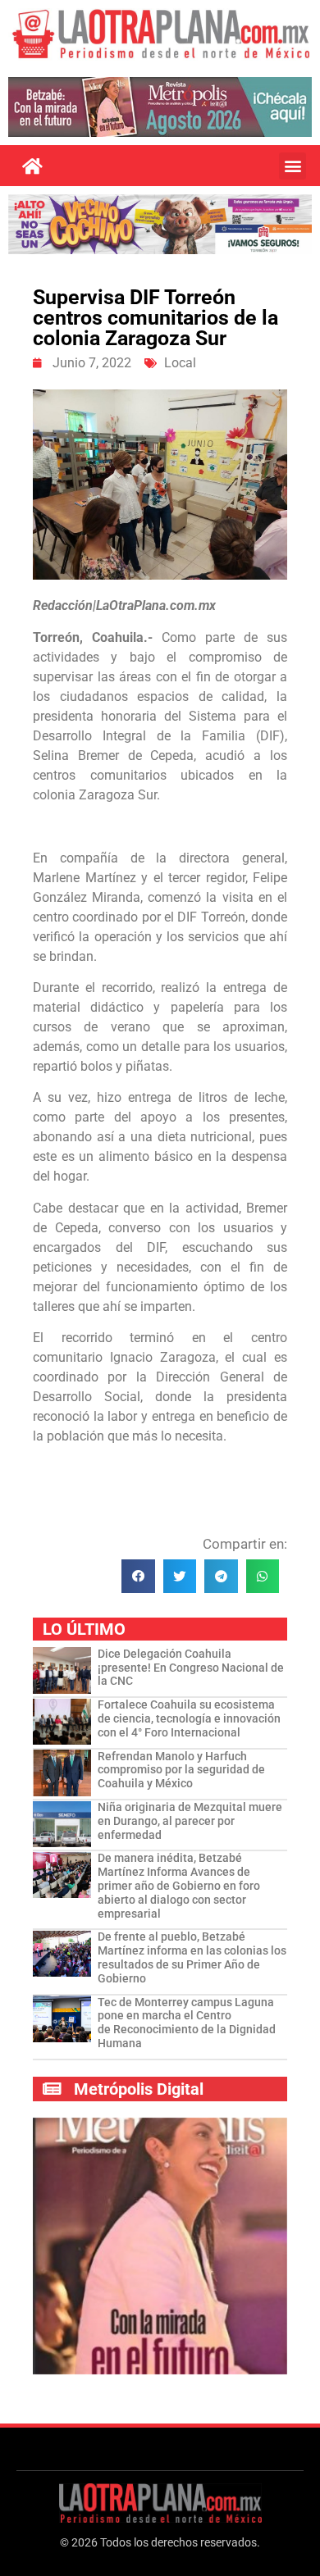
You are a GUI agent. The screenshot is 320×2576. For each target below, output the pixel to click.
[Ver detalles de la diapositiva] (160, 107)
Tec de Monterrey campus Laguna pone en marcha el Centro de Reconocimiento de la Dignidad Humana (187, 2023)
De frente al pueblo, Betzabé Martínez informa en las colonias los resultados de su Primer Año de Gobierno (192, 1957)
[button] (293, 166)
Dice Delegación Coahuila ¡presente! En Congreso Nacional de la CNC (191, 1668)
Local (180, 363)
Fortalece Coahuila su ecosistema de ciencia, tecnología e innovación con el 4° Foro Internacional (189, 1718)
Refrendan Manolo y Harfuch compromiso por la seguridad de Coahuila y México (181, 1770)
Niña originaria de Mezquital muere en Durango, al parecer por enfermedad (190, 1821)
